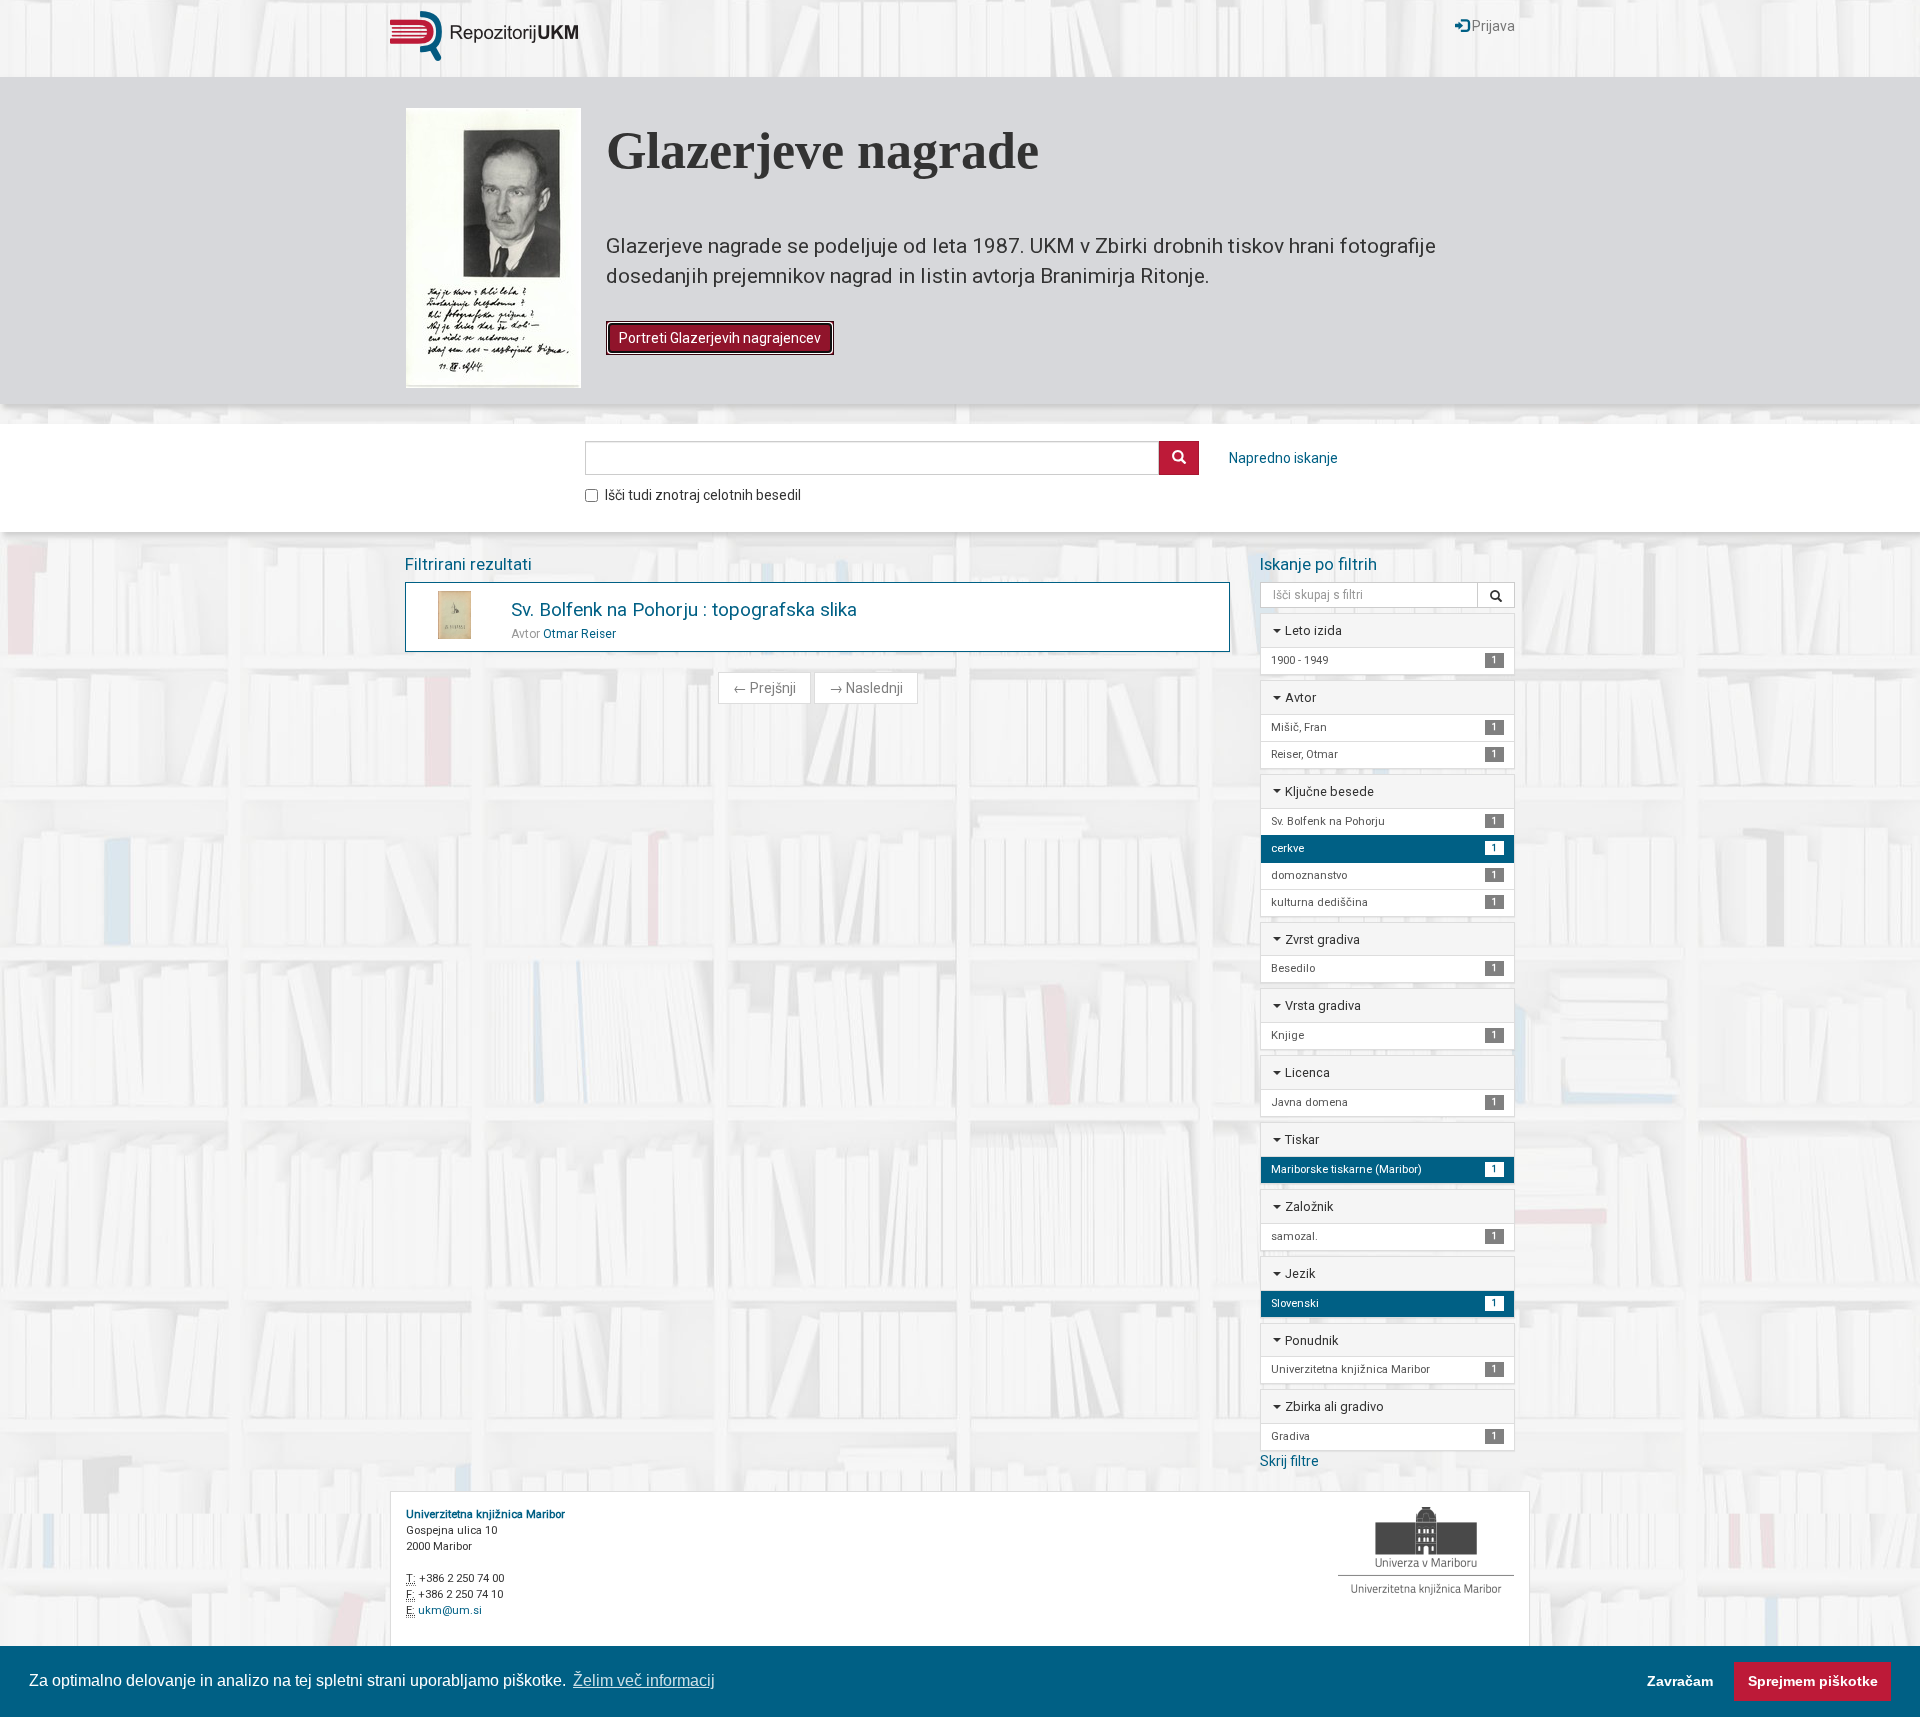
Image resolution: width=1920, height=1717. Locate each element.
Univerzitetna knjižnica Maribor (485, 1514)
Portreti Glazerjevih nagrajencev (720, 338)
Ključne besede (1329, 791)
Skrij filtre (1289, 1461)
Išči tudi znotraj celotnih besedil (703, 495)
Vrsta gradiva (1323, 1005)
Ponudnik (1311, 1340)
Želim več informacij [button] (644, 1680)
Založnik (1309, 1206)
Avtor (1300, 697)
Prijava (1492, 26)
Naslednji (866, 688)
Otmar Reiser (579, 634)
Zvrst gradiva (1322, 939)
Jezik (1300, 1273)
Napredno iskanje (1283, 458)
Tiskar (1302, 1139)
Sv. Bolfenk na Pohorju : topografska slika (684, 609)
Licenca (1307, 1072)
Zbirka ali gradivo (1334, 1406)
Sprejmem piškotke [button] (1813, 1681)
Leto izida (1313, 630)
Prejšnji (764, 688)
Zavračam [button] (1680, 1681)
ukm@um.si (450, 1610)
